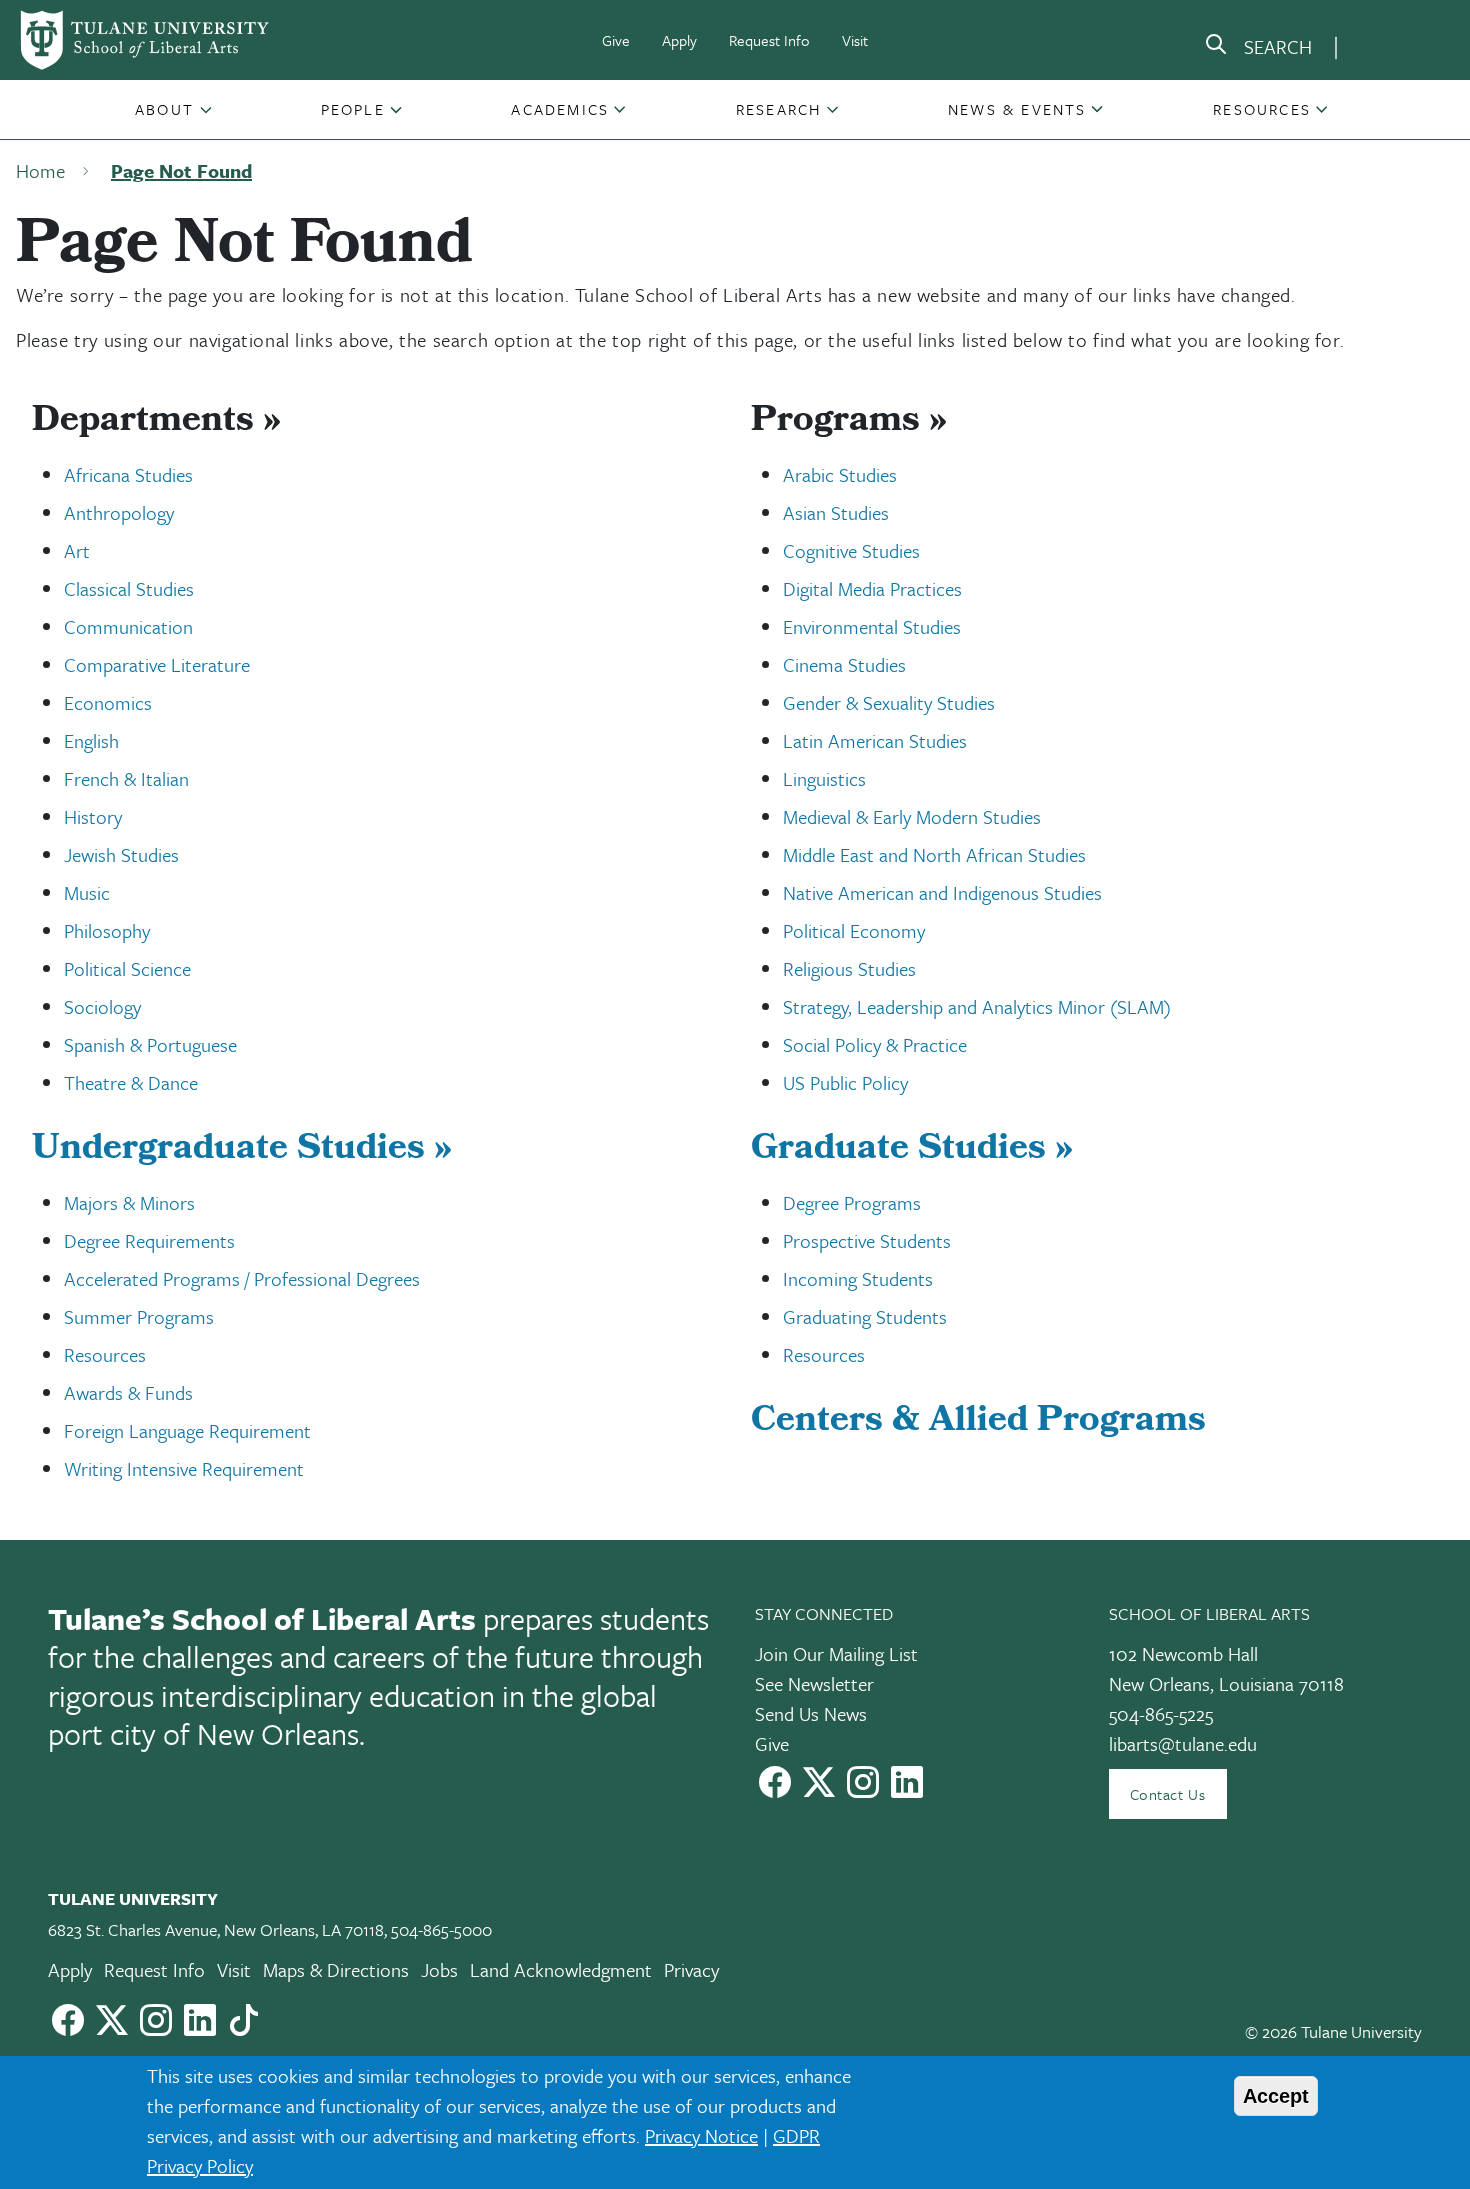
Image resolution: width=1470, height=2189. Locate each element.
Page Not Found (181, 170)
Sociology (102, 1006)
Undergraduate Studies (242, 1151)
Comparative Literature (157, 664)
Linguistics (824, 778)
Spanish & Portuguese (150, 1044)
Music (87, 892)
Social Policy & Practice (875, 1044)
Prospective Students (867, 1240)
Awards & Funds (128, 1392)
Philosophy (107, 930)
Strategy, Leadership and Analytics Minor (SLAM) (977, 1006)
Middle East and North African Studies (934, 854)
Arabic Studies (840, 474)
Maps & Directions (336, 1969)
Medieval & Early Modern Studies (912, 816)
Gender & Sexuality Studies (889, 702)
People (353, 109)
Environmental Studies (872, 626)
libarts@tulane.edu (1183, 1743)
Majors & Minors (129, 1202)
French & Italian (126, 778)
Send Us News (811, 1713)
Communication (128, 626)
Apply (679, 40)
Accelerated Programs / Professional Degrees (242, 1278)
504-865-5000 (441, 1929)
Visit (855, 40)
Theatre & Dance (131, 1082)
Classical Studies (129, 588)
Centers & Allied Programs (978, 1423)
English (91, 740)
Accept (1276, 2096)
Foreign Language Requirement (187, 1430)
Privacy (691, 1969)
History (93, 816)
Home (40, 170)
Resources (1262, 109)
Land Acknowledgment (561, 1969)
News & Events (1017, 109)
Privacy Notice (701, 2135)
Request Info (769, 40)
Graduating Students (865, 1316)
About (164, 109)
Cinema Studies (844, 664)
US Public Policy (845, 1082)
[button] (166, 109)
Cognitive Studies (851, 550)
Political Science (127, 968)
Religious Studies (849, 968)
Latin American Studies (875, 740)
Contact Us (1168, 1794)
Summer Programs (139, 1316)
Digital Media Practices (872, 588)
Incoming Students (858, 1278)
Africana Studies (128, 474)
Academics (560, 109)
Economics (108, 702)
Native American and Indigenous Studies (942, 892)
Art (77, 550)
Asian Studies (836, 512)
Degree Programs (852, 1202)
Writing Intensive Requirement (184, 1468)
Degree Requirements (149, 1240)
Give (616, 40)
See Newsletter (814, 1683)
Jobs (439, 1969)
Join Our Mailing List (836, 1653)
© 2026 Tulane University (1333, 2031)
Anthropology (119, 512)
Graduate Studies (912, 1151)
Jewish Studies (121, 854)
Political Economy (854, 930)
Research (779, 109)
